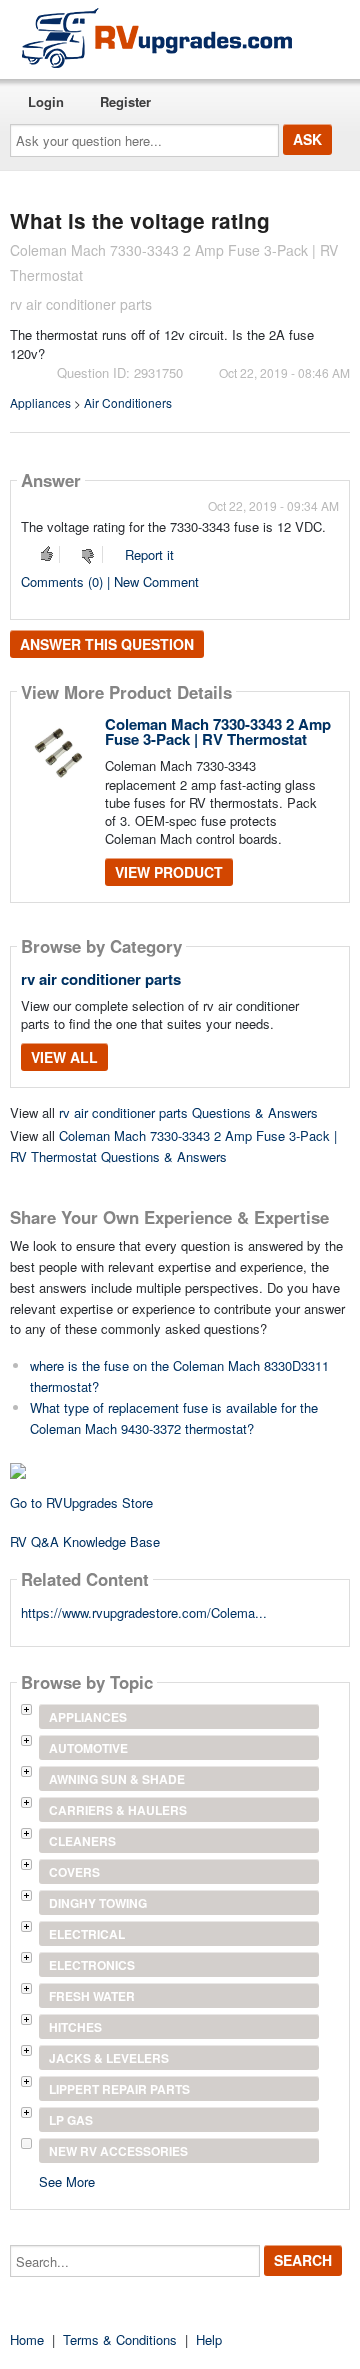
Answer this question (107, 644)
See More (67, 2180)
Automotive (88, 1748)
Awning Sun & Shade (117, 1779)
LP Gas (71, 2120)
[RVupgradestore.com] (157, 37)
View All (64, 1057)
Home (27, 2339)
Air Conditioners (128, 402)
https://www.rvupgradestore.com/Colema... (144, 1612)
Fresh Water (92, 1996)
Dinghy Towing (98, 1903)
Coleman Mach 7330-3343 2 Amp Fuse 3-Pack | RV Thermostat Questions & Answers (173, 1146)
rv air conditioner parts (101, 979)
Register (125, 101)
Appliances (40, 402)
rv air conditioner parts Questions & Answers (188, 1112)
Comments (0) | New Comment (110, 581)
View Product (169, 872)
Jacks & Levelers (109, 2058)
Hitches (75, 2027)
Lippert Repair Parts (119, 2089)
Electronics (92, 1965)
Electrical (87, 1934)
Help (209, 2339)
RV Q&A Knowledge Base (85, 1541)
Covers (74, 1872)
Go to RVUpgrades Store (81, 1502)
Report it (149, 554)
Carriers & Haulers (118, 1810)
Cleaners (82, 1841)
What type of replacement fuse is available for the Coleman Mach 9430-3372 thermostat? (174, 1418)
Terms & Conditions (120, 2339)
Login (46, 101)
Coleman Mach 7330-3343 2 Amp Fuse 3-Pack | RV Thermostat (218, 731)
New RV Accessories (118, 2151)
